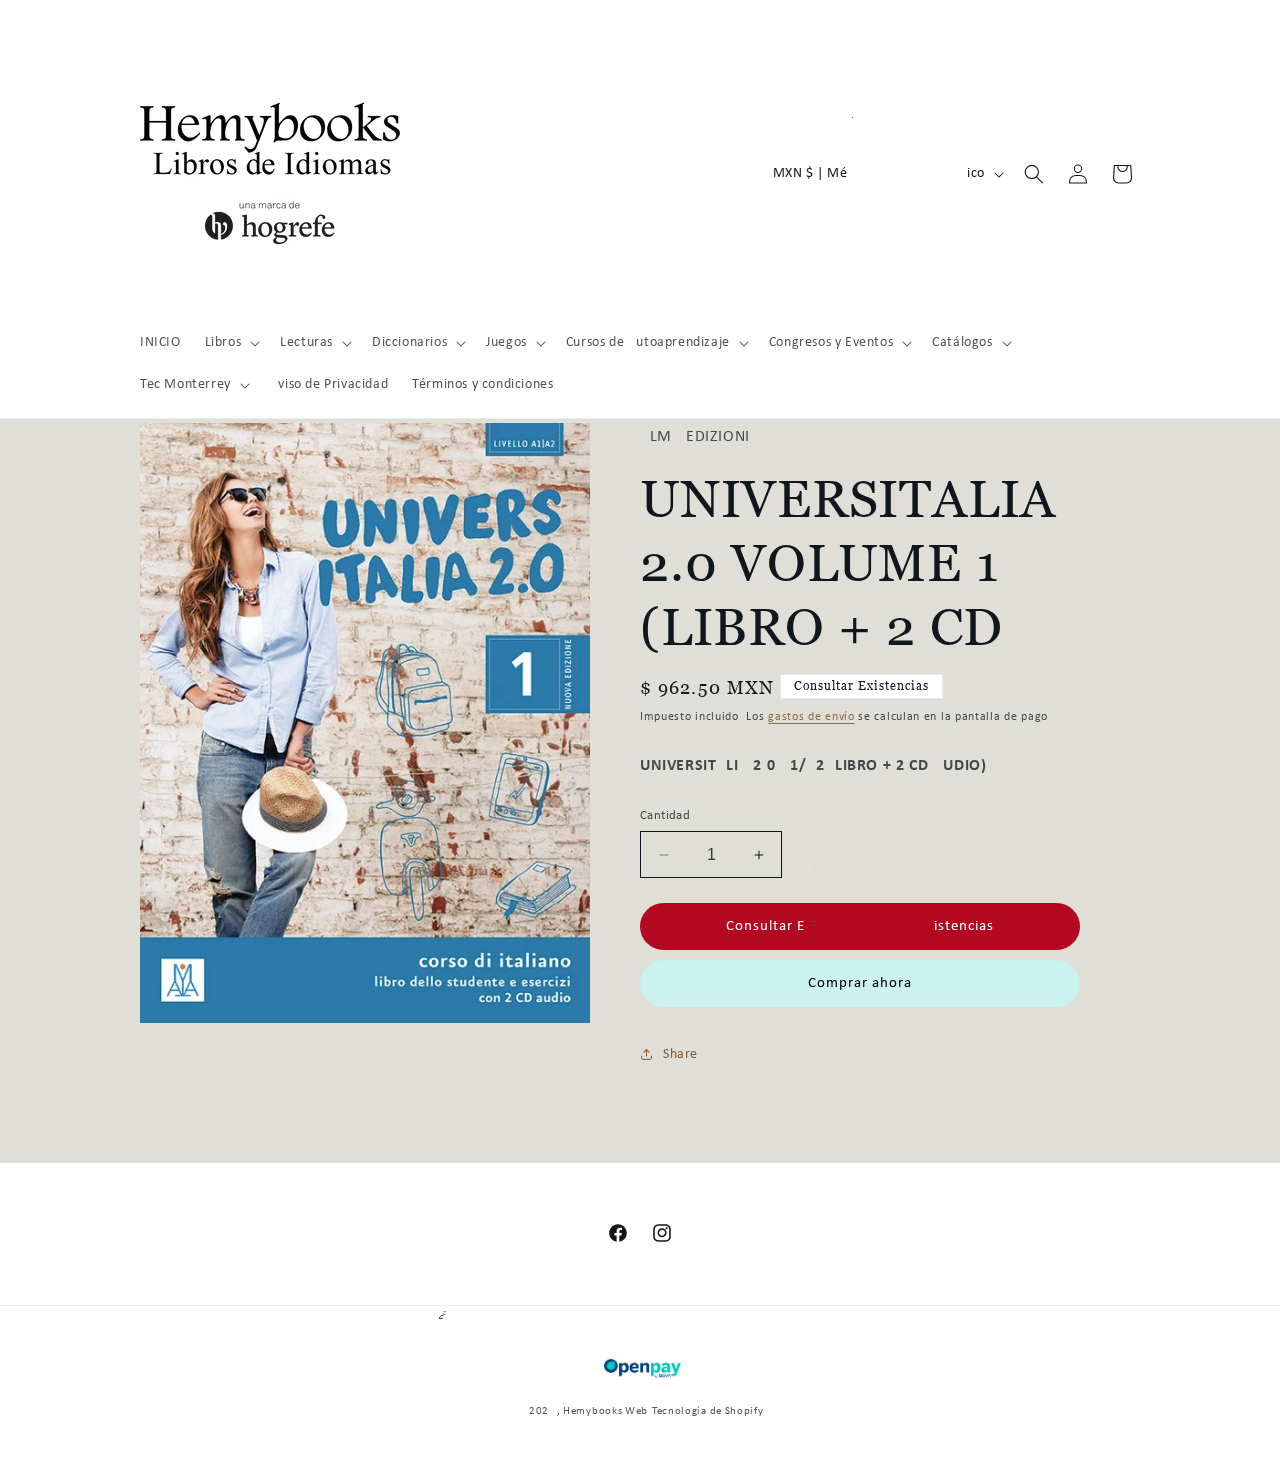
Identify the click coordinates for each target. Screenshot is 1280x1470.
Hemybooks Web (605, 1411)
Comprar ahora (860, 983)
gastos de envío (811, 717)
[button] (231, 343)
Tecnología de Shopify (708, 1411)
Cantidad (665, 815)
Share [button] (680, 1054)
